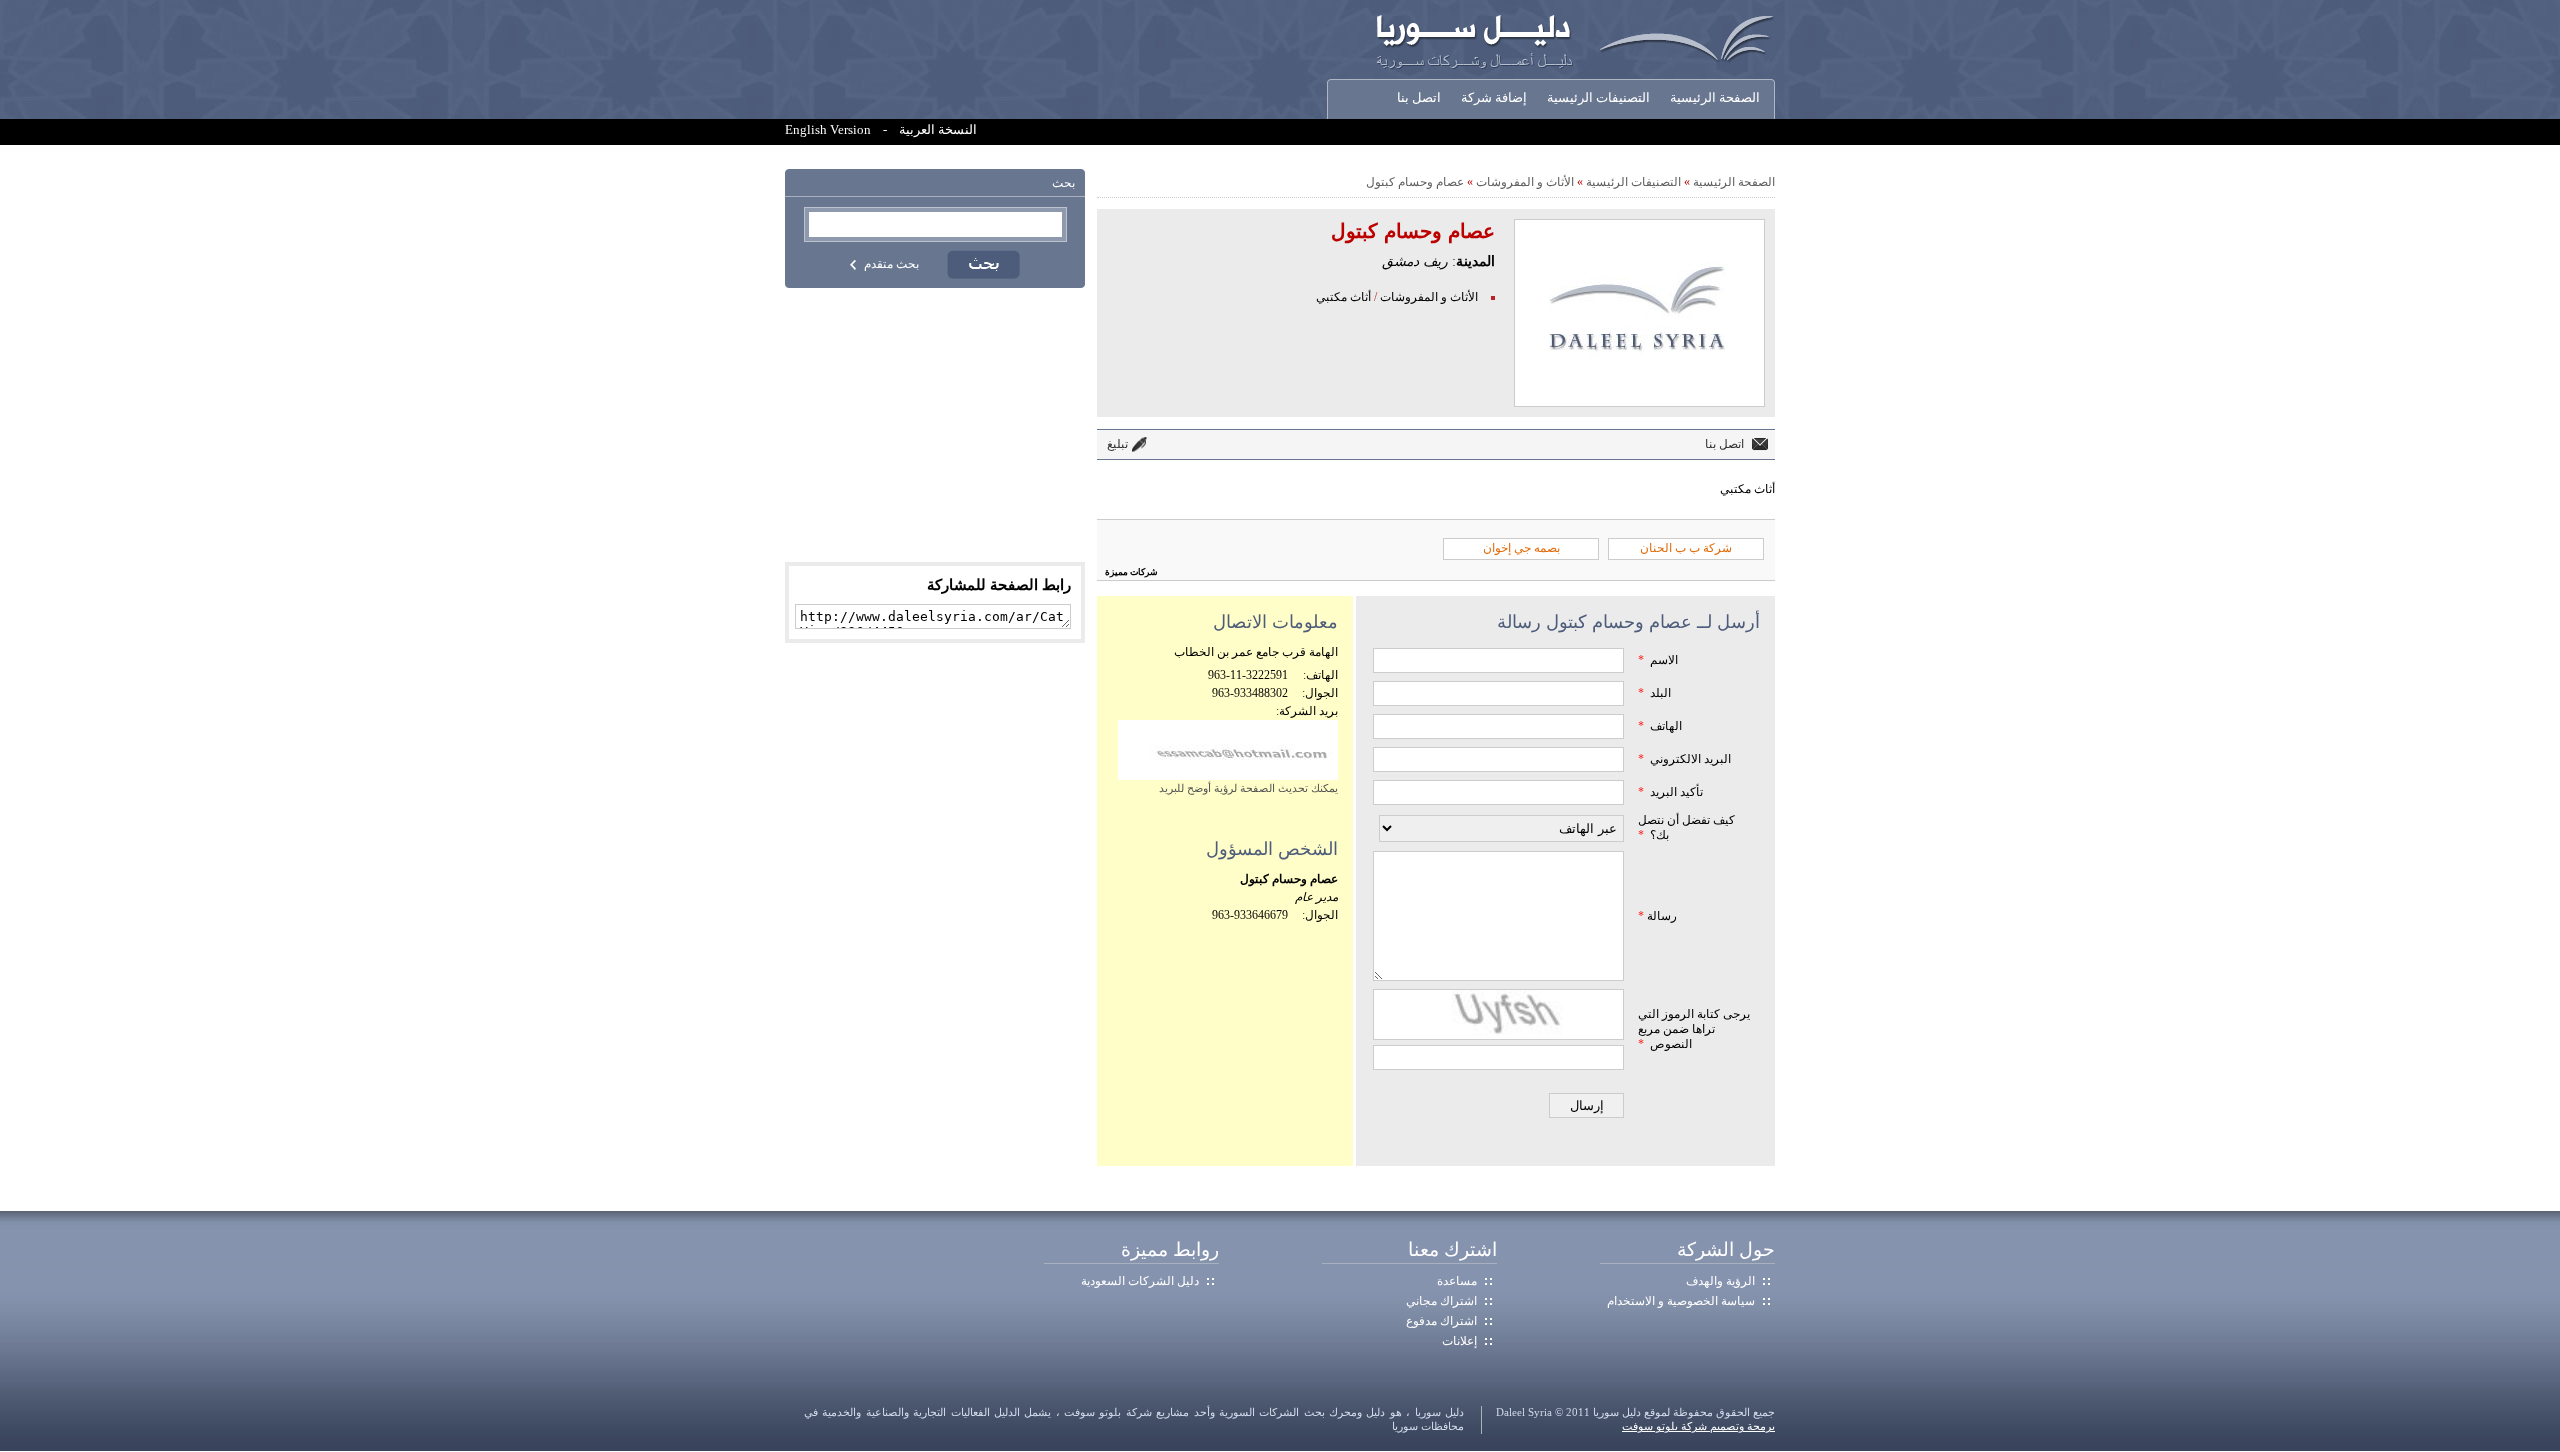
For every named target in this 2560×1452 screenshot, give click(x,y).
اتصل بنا (1419, 98)
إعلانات (1459, 1341)
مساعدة (1457, 1281)
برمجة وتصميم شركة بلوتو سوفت (1698, 1426)
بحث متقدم (891, 264)
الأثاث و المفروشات (1525, 182)
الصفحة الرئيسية (1715, 98)
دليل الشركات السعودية (1140, 1281)
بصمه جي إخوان (1521, 548)
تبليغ (1117, 444)
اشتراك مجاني (1441, 1301)
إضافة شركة (1494, 98)
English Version (828, 130)
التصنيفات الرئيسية (1598, 98)
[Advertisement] (935, 425)
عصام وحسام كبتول (1415, 182)
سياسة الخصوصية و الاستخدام (1681, 1301)
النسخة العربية (938, 130)
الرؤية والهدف (1720, 1281)
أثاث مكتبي (1343, 297)
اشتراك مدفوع (1441, 1321)
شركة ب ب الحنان (1686, 548)
